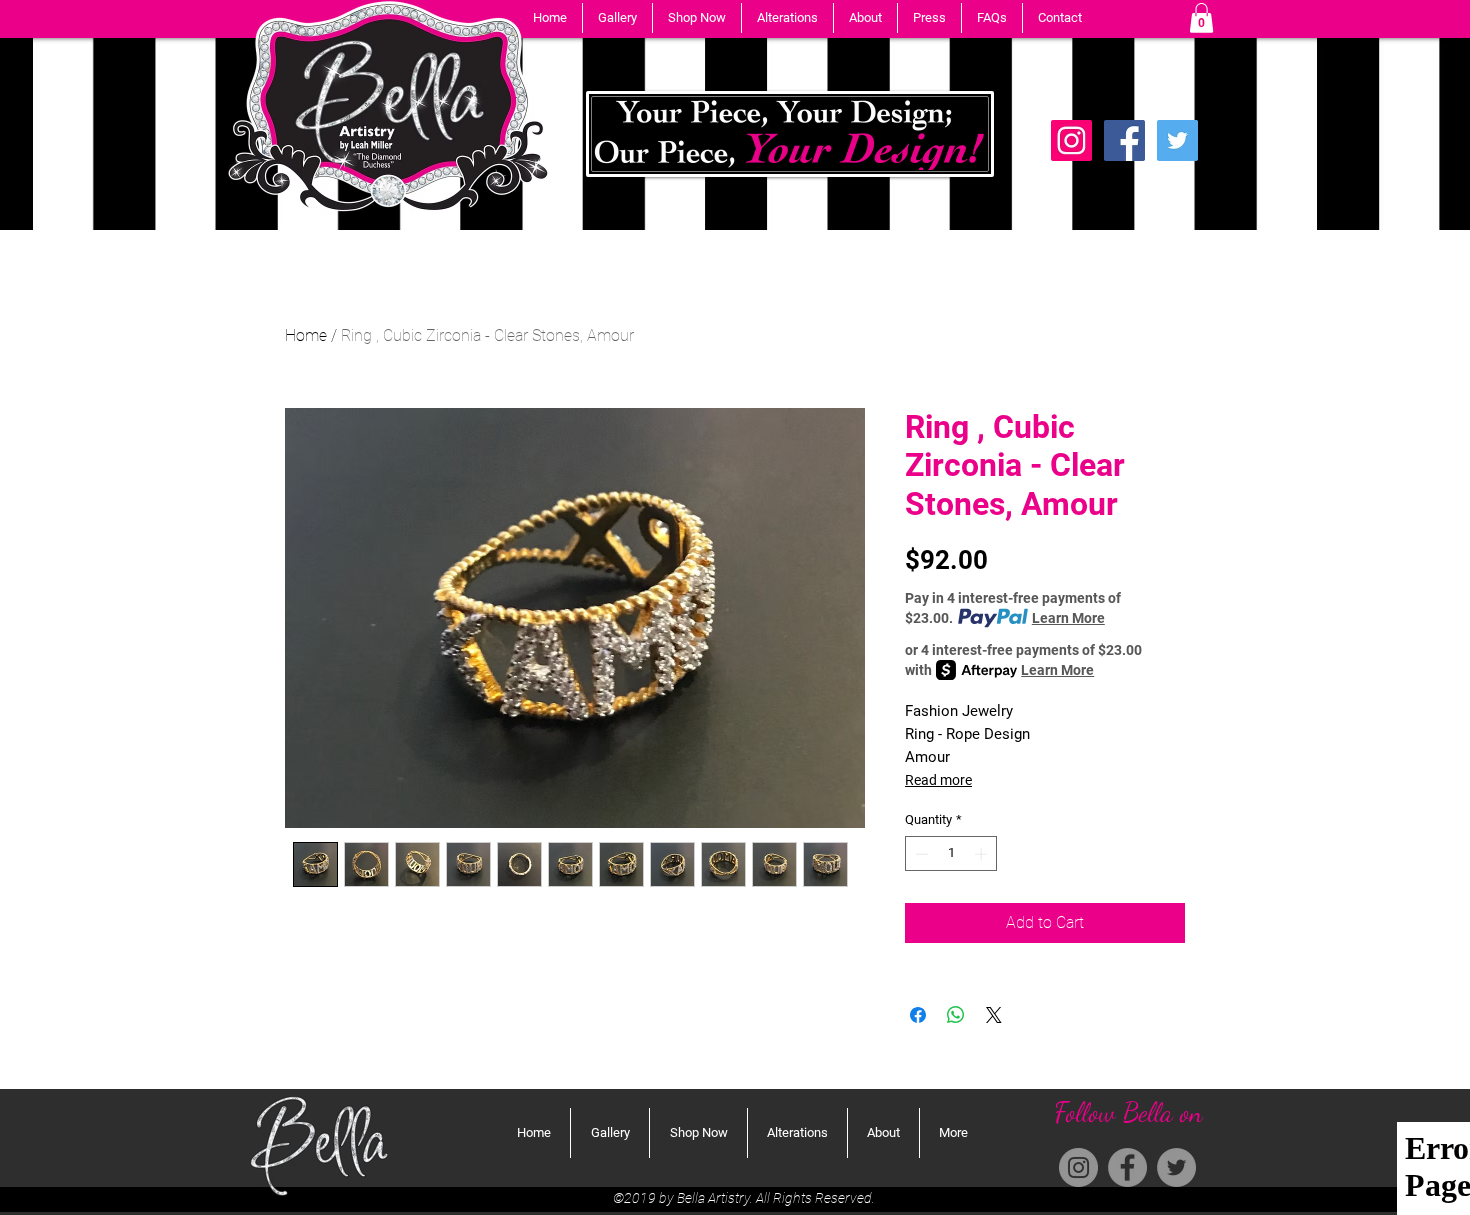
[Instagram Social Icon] (1071, 140)
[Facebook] (1124, 140)
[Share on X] (994, 1015)
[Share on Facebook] (918, 1015)
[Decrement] (920, 854)
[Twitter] (1177, 140)
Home (306, 335)
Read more (938, 780)
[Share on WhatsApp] (956, 1015)
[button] (617, 18)
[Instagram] (1078, 1167)
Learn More (1068, 618)
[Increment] (983, 854)
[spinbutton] (951, 854)
